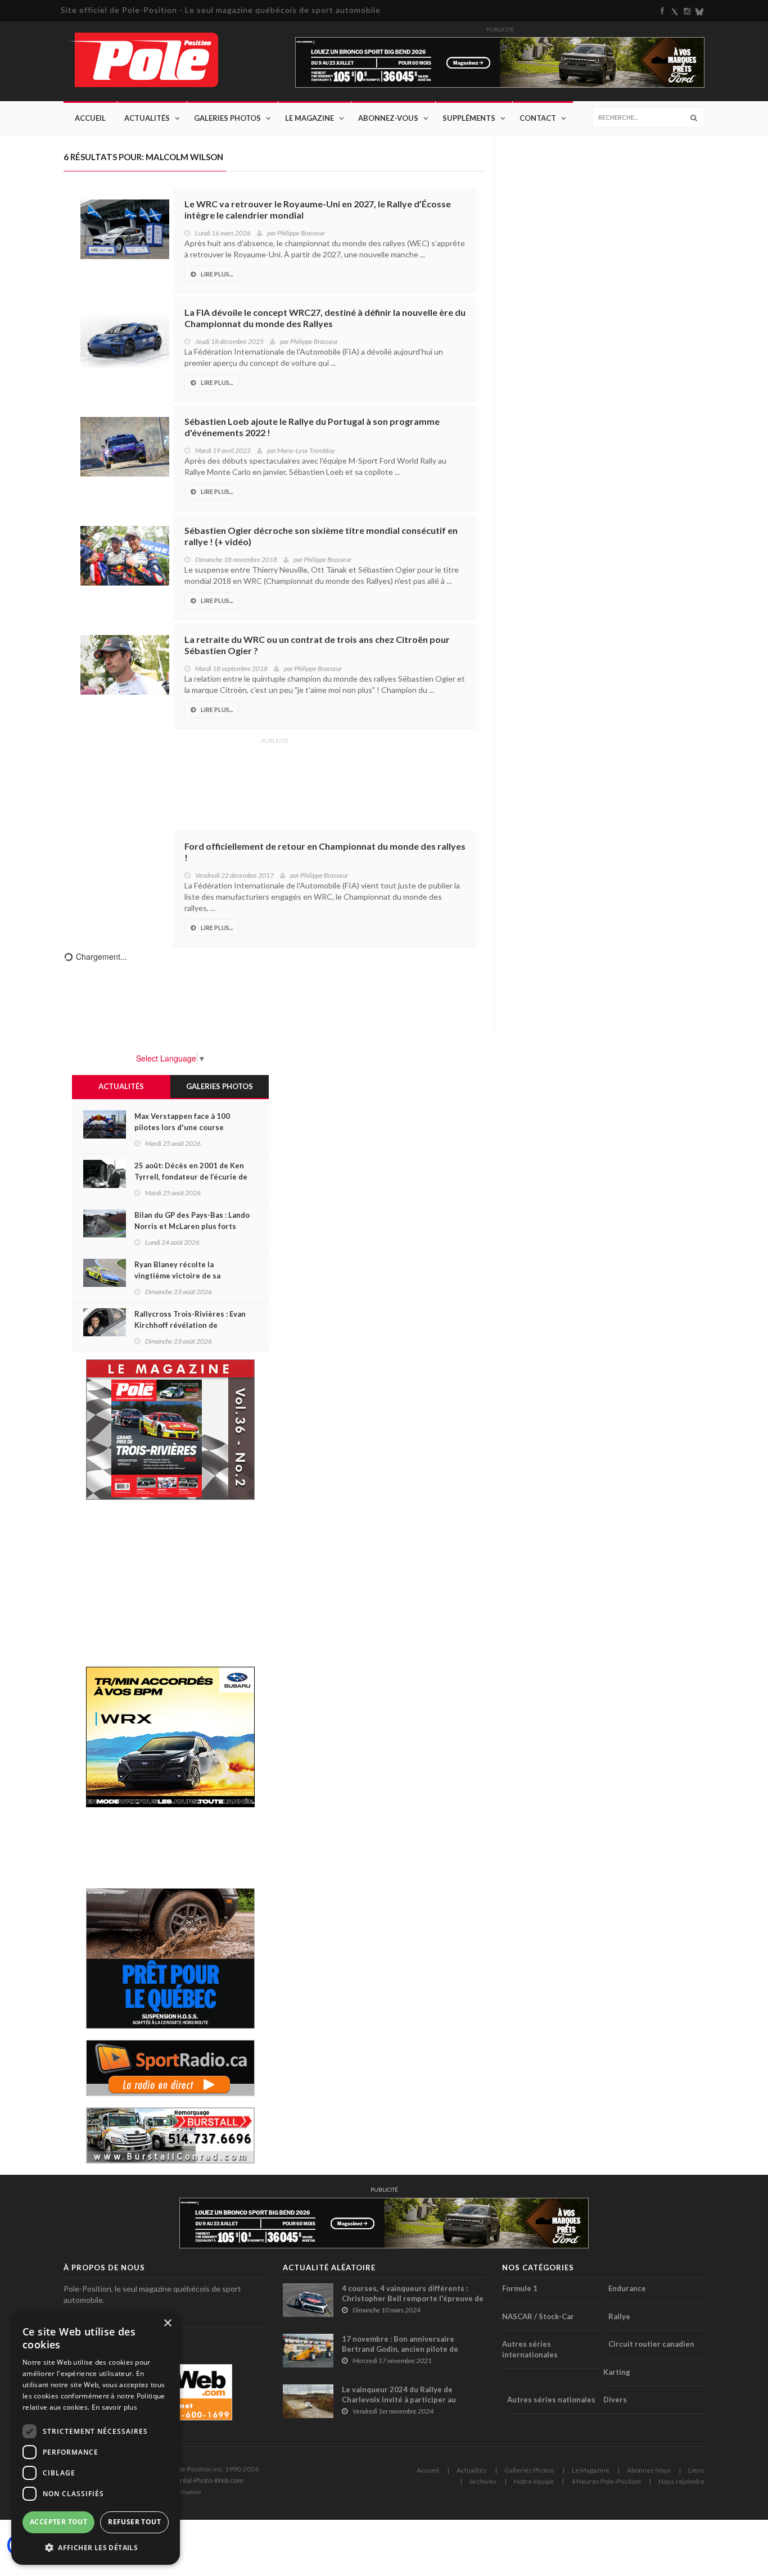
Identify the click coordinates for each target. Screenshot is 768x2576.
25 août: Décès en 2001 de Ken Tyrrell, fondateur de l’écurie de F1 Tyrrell (191, 1177)
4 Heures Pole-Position (606, 2481)
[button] (96, 2547)
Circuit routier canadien (651, 2344)
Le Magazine (310, 118)
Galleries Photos (529, 2470)
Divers (615, 2400)
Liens (696, 2470)
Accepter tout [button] (58, 2522)
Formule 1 (520, 2288)
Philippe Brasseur (301, 233)
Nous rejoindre (681, 2481)
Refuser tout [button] (134, 2522)
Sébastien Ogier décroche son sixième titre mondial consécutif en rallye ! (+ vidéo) (321, 536)
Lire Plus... (217, 274)
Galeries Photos (227, 118)
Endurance (627, 2288)
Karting (617, 2372)
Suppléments (469, 118)
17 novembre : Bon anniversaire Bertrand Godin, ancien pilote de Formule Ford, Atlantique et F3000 (403, 2349)
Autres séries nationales (551, 2400)
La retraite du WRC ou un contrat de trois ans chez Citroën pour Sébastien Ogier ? (317, 645)
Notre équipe (534, 2481)
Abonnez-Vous (388, 118)
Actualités (147, 118)
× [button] (167, 2323)
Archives (483, 2481)
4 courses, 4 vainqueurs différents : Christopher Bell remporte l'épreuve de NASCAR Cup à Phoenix (413, 2298)
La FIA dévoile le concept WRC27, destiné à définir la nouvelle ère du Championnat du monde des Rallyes (325, 318)
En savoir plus (114, 2407)
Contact (538, 118)
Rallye (619, 2316)
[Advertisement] (274, 777)
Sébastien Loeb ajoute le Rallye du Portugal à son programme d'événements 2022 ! (312, 427)
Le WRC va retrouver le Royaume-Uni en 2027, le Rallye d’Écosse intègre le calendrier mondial (318, 209)
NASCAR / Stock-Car (538, 2316)
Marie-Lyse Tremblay (306, 450)
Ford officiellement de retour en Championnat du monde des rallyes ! (325, 852)
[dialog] (96, 2438)
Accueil (90, 118)
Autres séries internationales (530, 2349)
